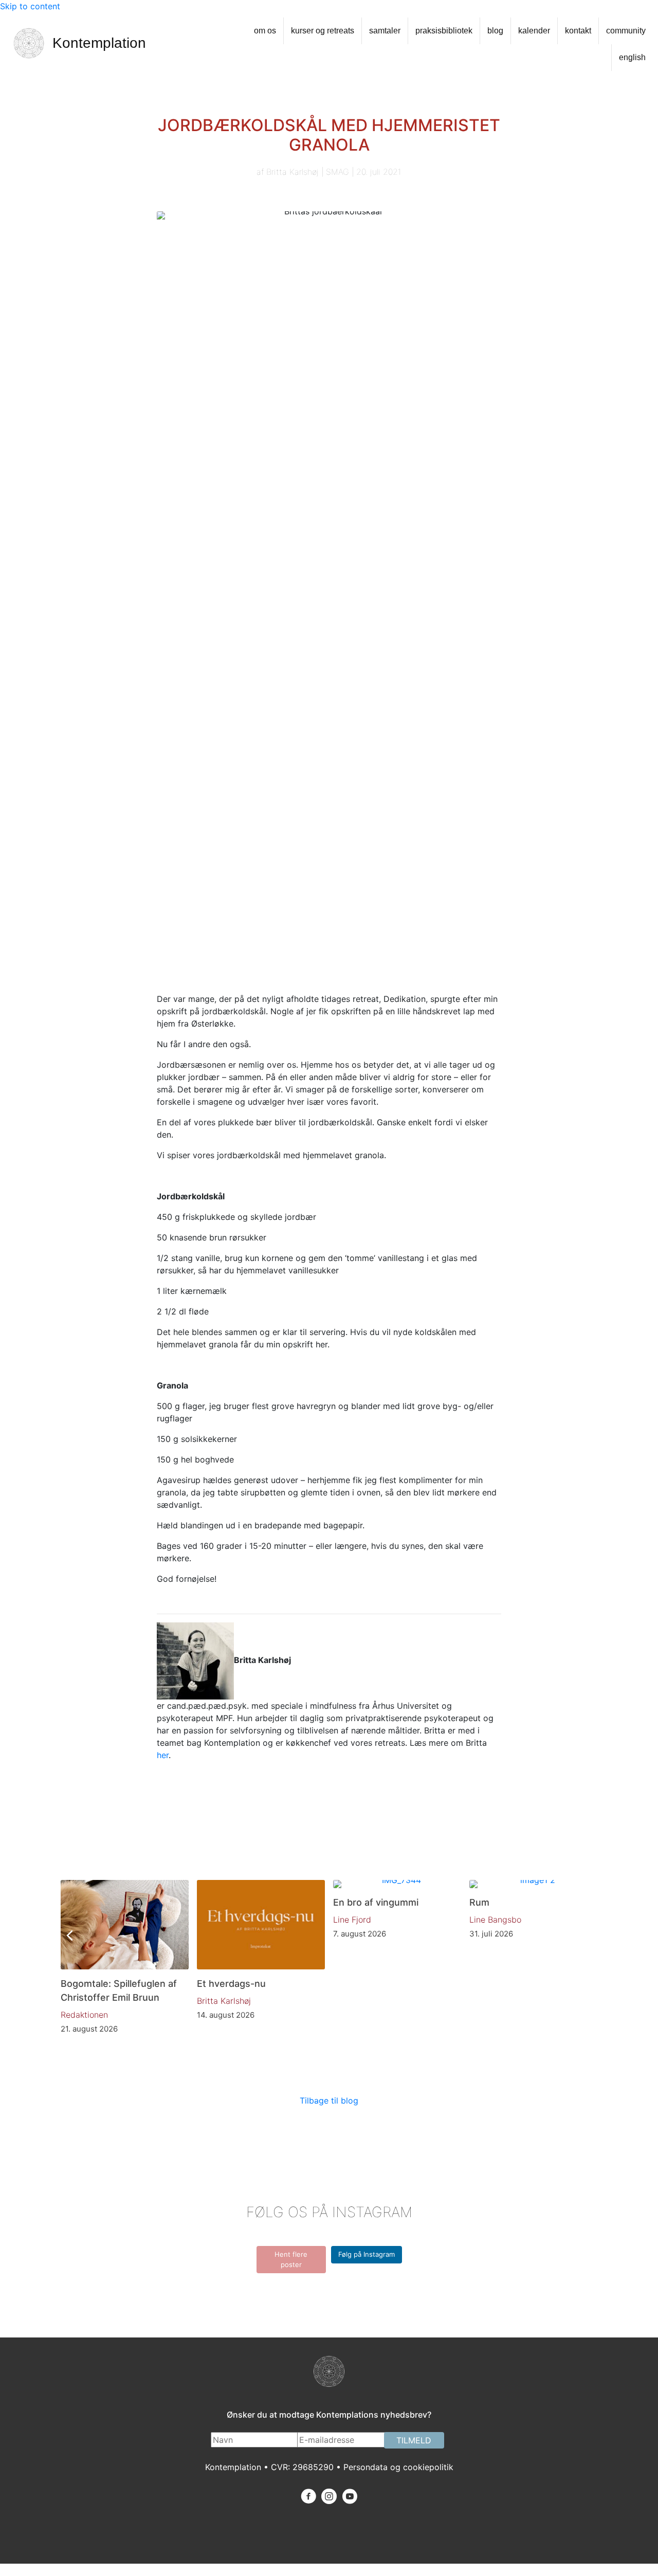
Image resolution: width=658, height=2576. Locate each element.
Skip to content (30, 6)
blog (495, 31)
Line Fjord (352, 1920)
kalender (534, 31)
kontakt (578, 31)
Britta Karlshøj (293, 172)
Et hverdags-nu (231, 1984)
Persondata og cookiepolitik (398, 2467)
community (626, 31)
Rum (479, 1902)
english (632, 57)
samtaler (385, 31)
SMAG (337, 172)
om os (265, 31)
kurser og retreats (323, 31)
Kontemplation (99, 43)
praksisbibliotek (444, 31)
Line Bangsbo (495, 1920)
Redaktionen (84, 2015)
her (163, 1755)
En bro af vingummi (376, 1902)
